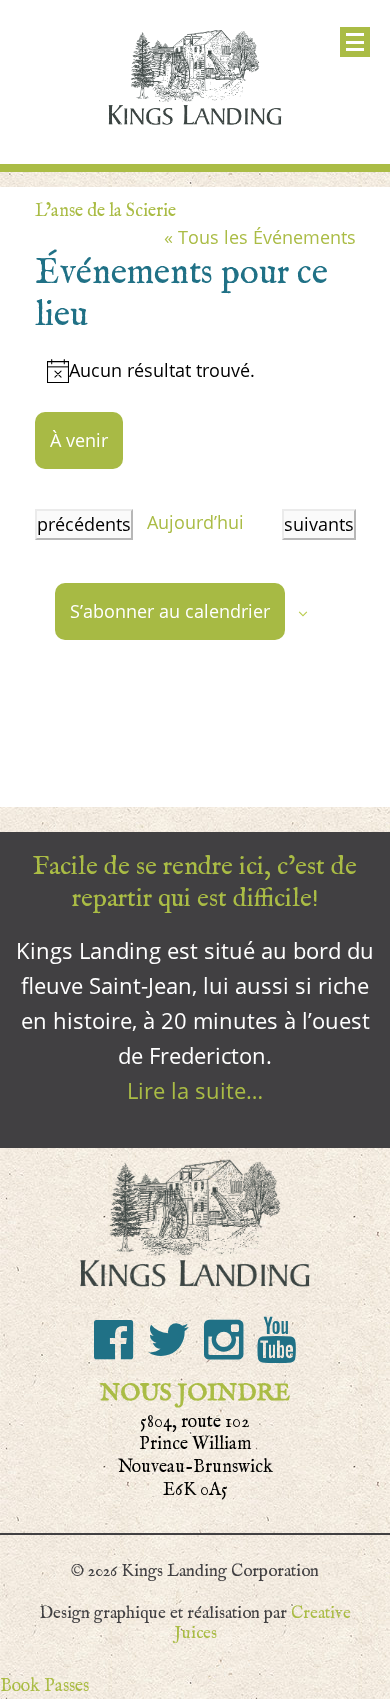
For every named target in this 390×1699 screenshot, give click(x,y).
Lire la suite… (195, 1090)
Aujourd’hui (195, 522)
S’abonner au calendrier (170, 611)
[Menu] (355, 42)
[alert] (195, 370)
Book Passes (44, 1685)
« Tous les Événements (260, 237)
